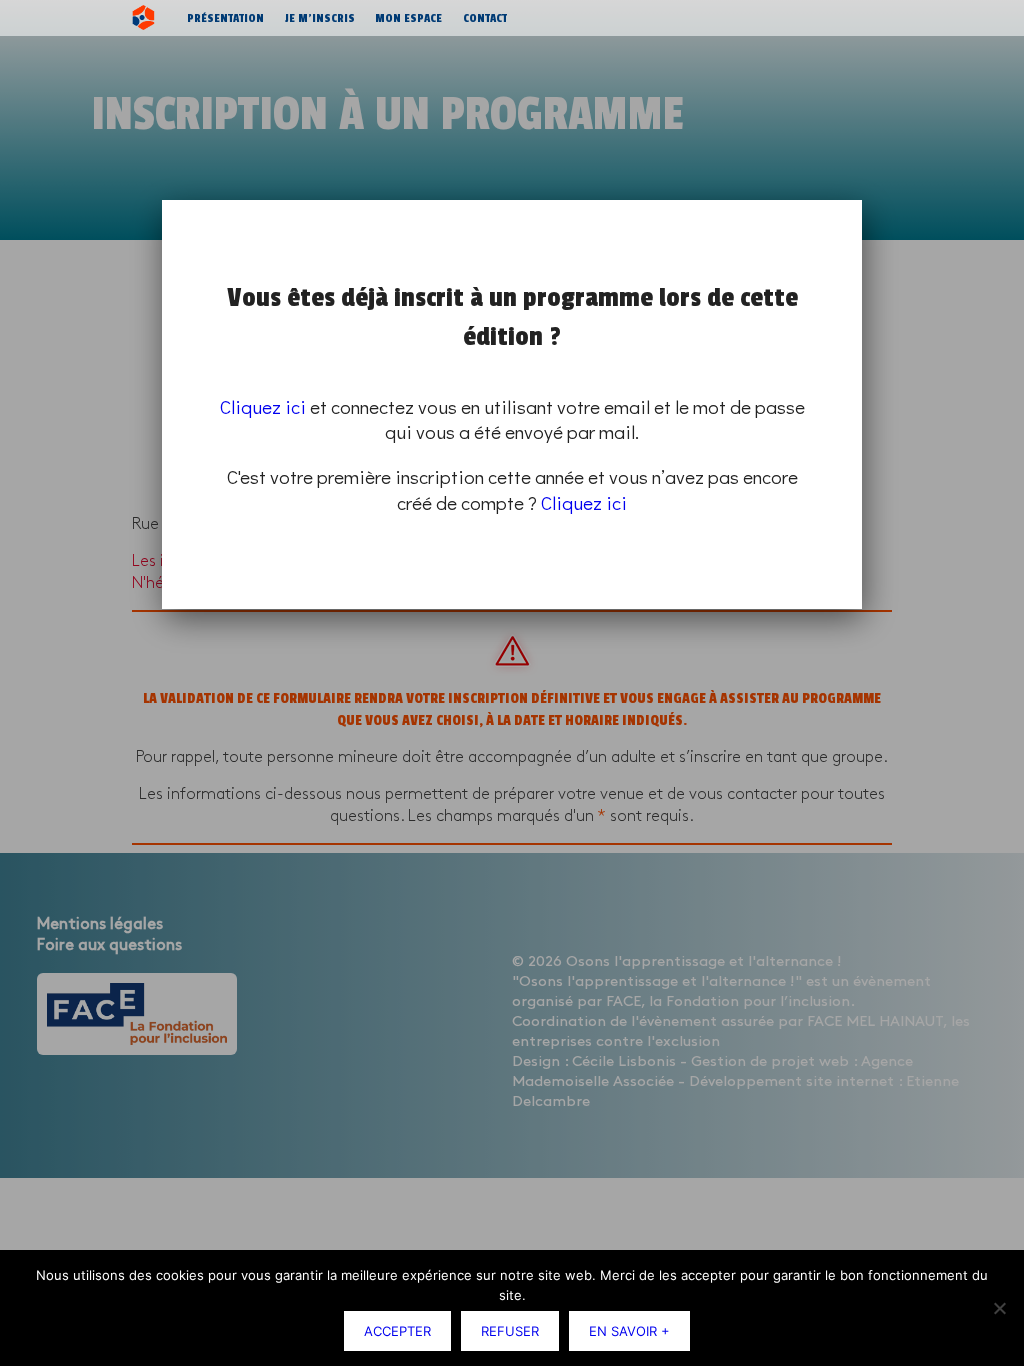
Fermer (858, 203)
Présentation (225, 18)
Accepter (397, 1331)
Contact (485, 18)
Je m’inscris (320, 18)
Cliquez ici (263, 406)
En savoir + (629, 1331)
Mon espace (408, 18)
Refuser (510, 1331)
